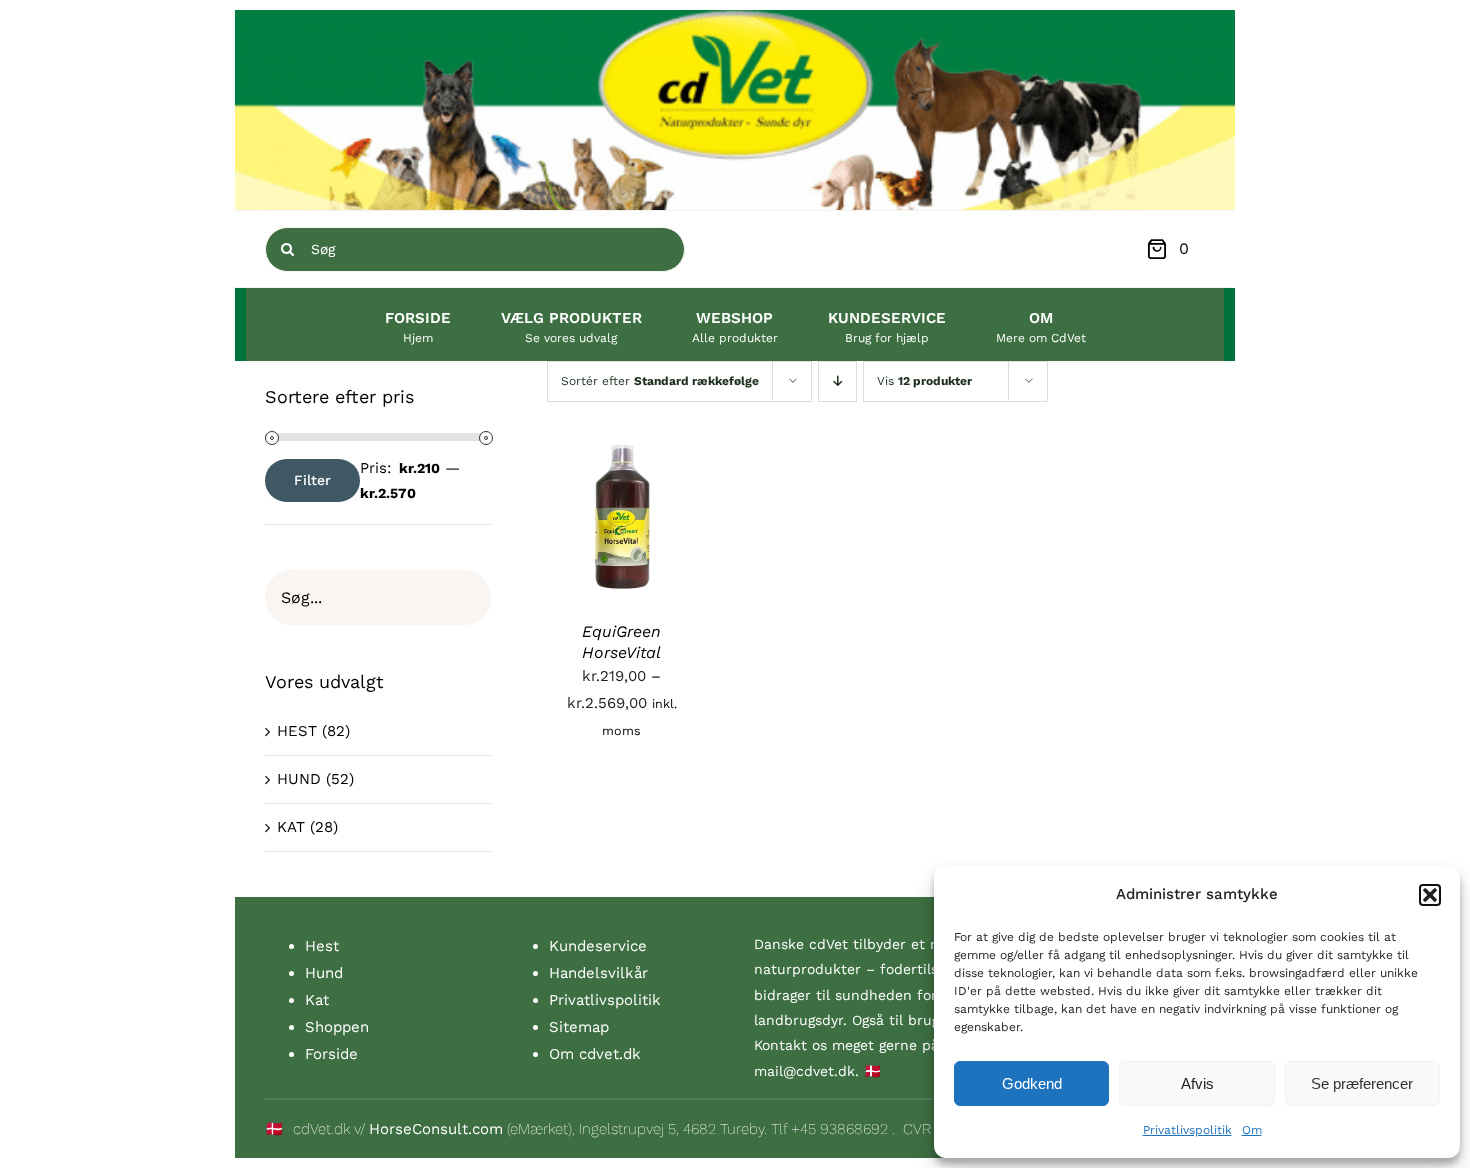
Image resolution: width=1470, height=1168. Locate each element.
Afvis (1197, 1083)
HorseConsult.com (436, 1129)
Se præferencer (1362, 1083)
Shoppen (337, 1027)
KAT (291, 827)
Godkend (1032, 1083)
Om (1252, 1130)
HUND (299, 779)
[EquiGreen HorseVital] (622, 455)
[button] (1430, 895)
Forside (331, 1054)
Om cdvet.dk (595, 1054)
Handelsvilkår (598, 973)
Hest (322, 946)
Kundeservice (598, 946)
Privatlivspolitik (1187, 1130)
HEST (297, 731)
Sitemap (579, 1027)
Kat (317, 1000)
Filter (312, 480)
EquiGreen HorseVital (621, 642)
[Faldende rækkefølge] (837, 381)
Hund (324, 973)
